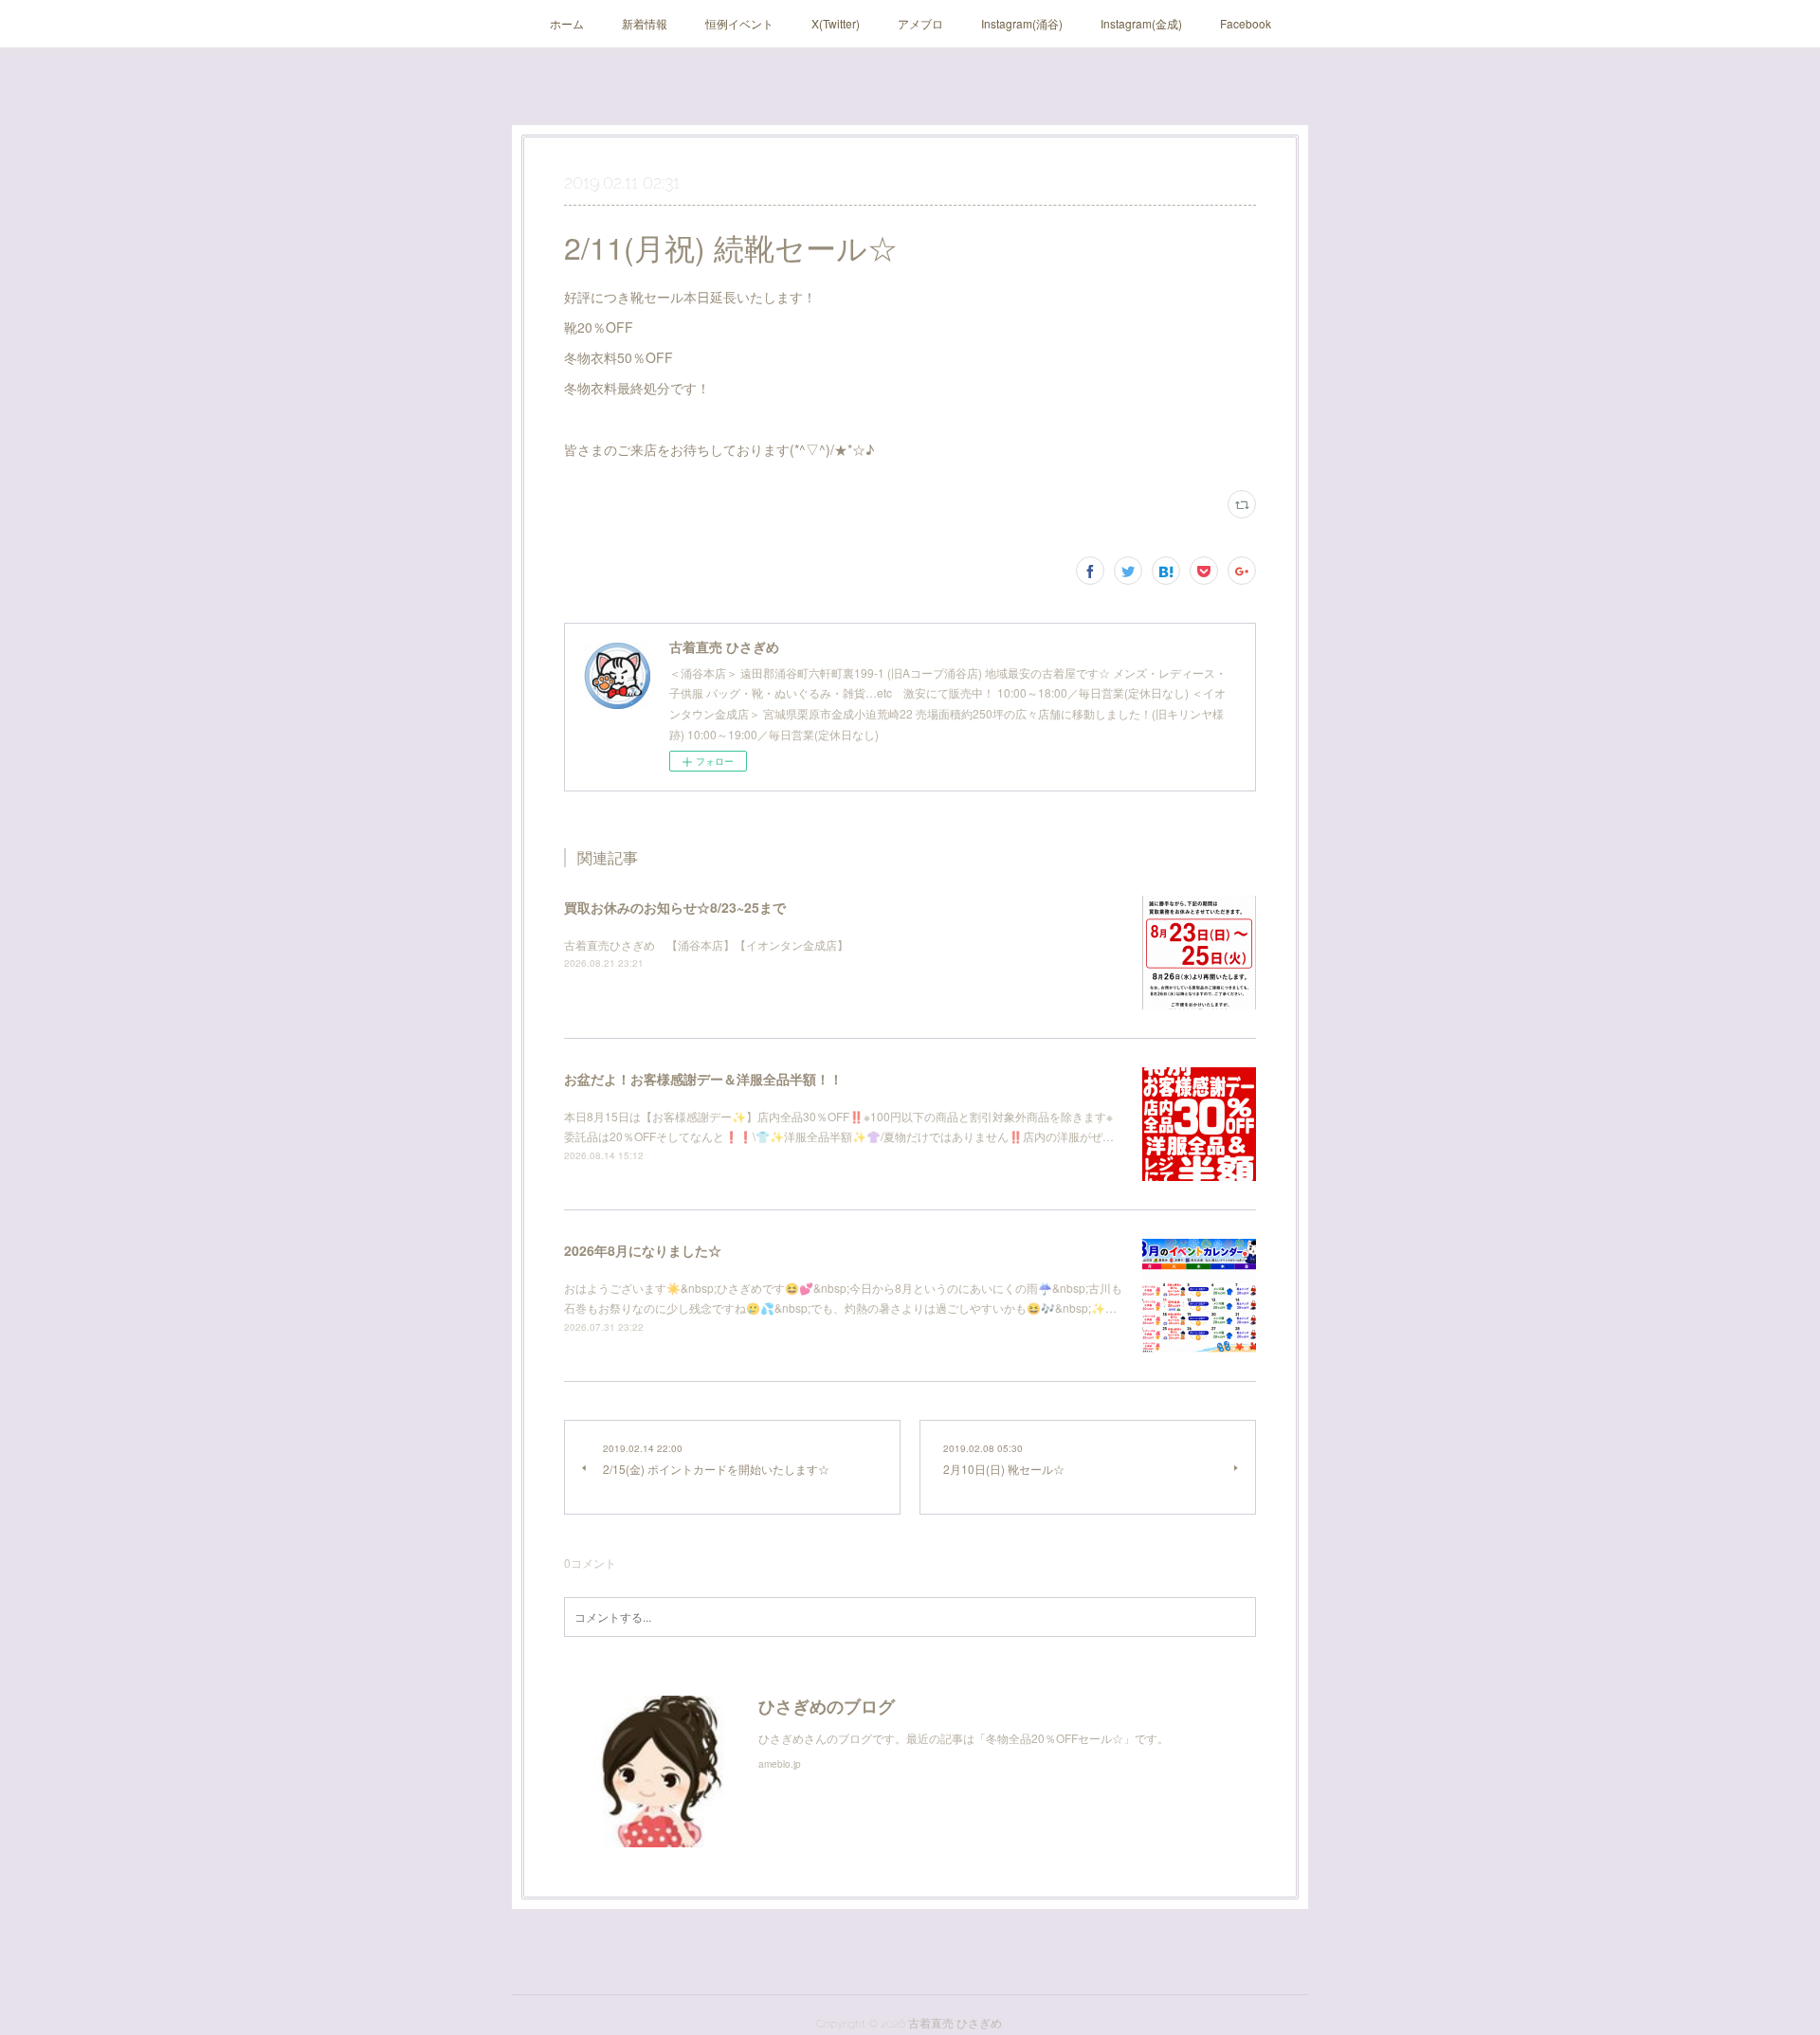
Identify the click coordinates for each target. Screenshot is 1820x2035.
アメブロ (920, 23)
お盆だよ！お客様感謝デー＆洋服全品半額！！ (703, 1079)
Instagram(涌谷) (1022, 23)
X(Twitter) (836, 23)
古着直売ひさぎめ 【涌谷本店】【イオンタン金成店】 (706, 945)
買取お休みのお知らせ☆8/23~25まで (675, 907)
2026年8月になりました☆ (643, 1250)
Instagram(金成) (1141, 23)
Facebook (1246, 23)
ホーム (567, 23)
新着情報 (645, 23)
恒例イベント (739, 23)
